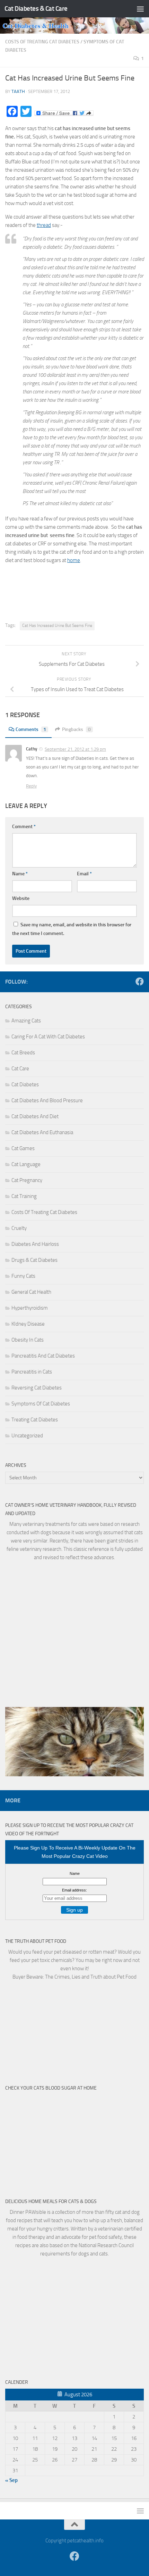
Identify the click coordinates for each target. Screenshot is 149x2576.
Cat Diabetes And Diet (35, 1116)
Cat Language (26, 1164)
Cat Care (20, 1069)
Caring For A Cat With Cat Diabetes (48, 1037)
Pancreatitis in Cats (32, 1372)
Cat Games (23, 1148)
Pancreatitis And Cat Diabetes (43, 1356)
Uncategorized (27, 1436)
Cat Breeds (23, 1053)
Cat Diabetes (25, 1085)
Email (84, 874)
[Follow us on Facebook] (140, 981)
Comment (24, 827)
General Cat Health (31, 1292)
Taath (18, 91)
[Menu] (140, 9)
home (74, 560)
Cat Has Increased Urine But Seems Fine (57, 626)
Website (21, 898)
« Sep (11, 2480)
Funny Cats (23, 1276)
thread (44, 225)
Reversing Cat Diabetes (37, 1388)
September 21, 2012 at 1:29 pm (75, 749)
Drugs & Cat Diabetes (34, 1260)
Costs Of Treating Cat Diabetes (42, 42)
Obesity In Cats (28, 1340)
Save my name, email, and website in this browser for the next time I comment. (72, 929)
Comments (31, 729)
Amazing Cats (26, 1021)
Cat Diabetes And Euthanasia (42, 1132)
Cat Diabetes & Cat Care (36, 8)
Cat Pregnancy (27, 1180)
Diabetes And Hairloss (35, 1244)
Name (20, 874)
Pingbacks (76, 729)
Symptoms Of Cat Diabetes (41, 1404)
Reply (31, 786)
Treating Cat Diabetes (35, 1420)
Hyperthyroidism (30, 1308)
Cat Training (24, 1196)
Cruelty (19, 1228)
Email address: (74, 1890)
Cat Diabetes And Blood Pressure (47, 1100)
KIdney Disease (28, 1324)
